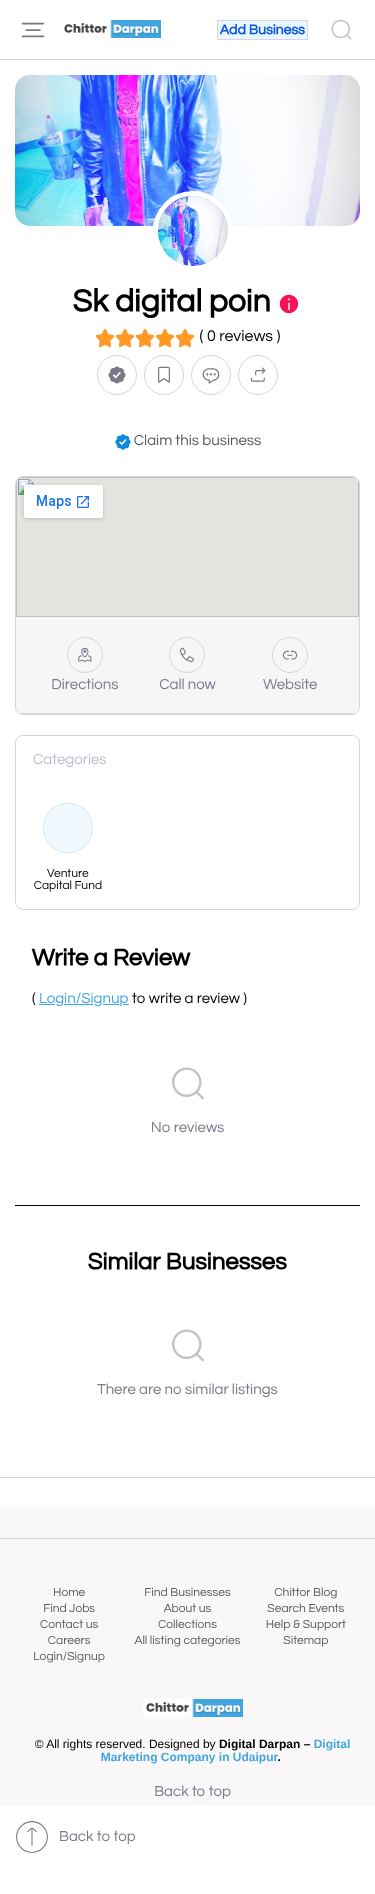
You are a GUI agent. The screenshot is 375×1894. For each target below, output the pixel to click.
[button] (117, 375)
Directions (84, 685)
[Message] (211, 375)
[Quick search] (341, 30)
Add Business (262, 30)
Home (69, 1592)
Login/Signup (69, 1656)
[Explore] (33, 30)
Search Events (305, 1608)
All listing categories (187, 1640)
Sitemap (305, 1640)
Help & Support (306, 1624)
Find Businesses (187, 1592)
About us (188, 1608)
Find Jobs (69, 1608)
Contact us (69, 1624)
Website (290, 685)
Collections (187, 1624)
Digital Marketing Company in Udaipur (226, 1751)
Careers (69, 1640)
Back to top (192, 1792)
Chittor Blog (305, 1592)
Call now (187, 685)
